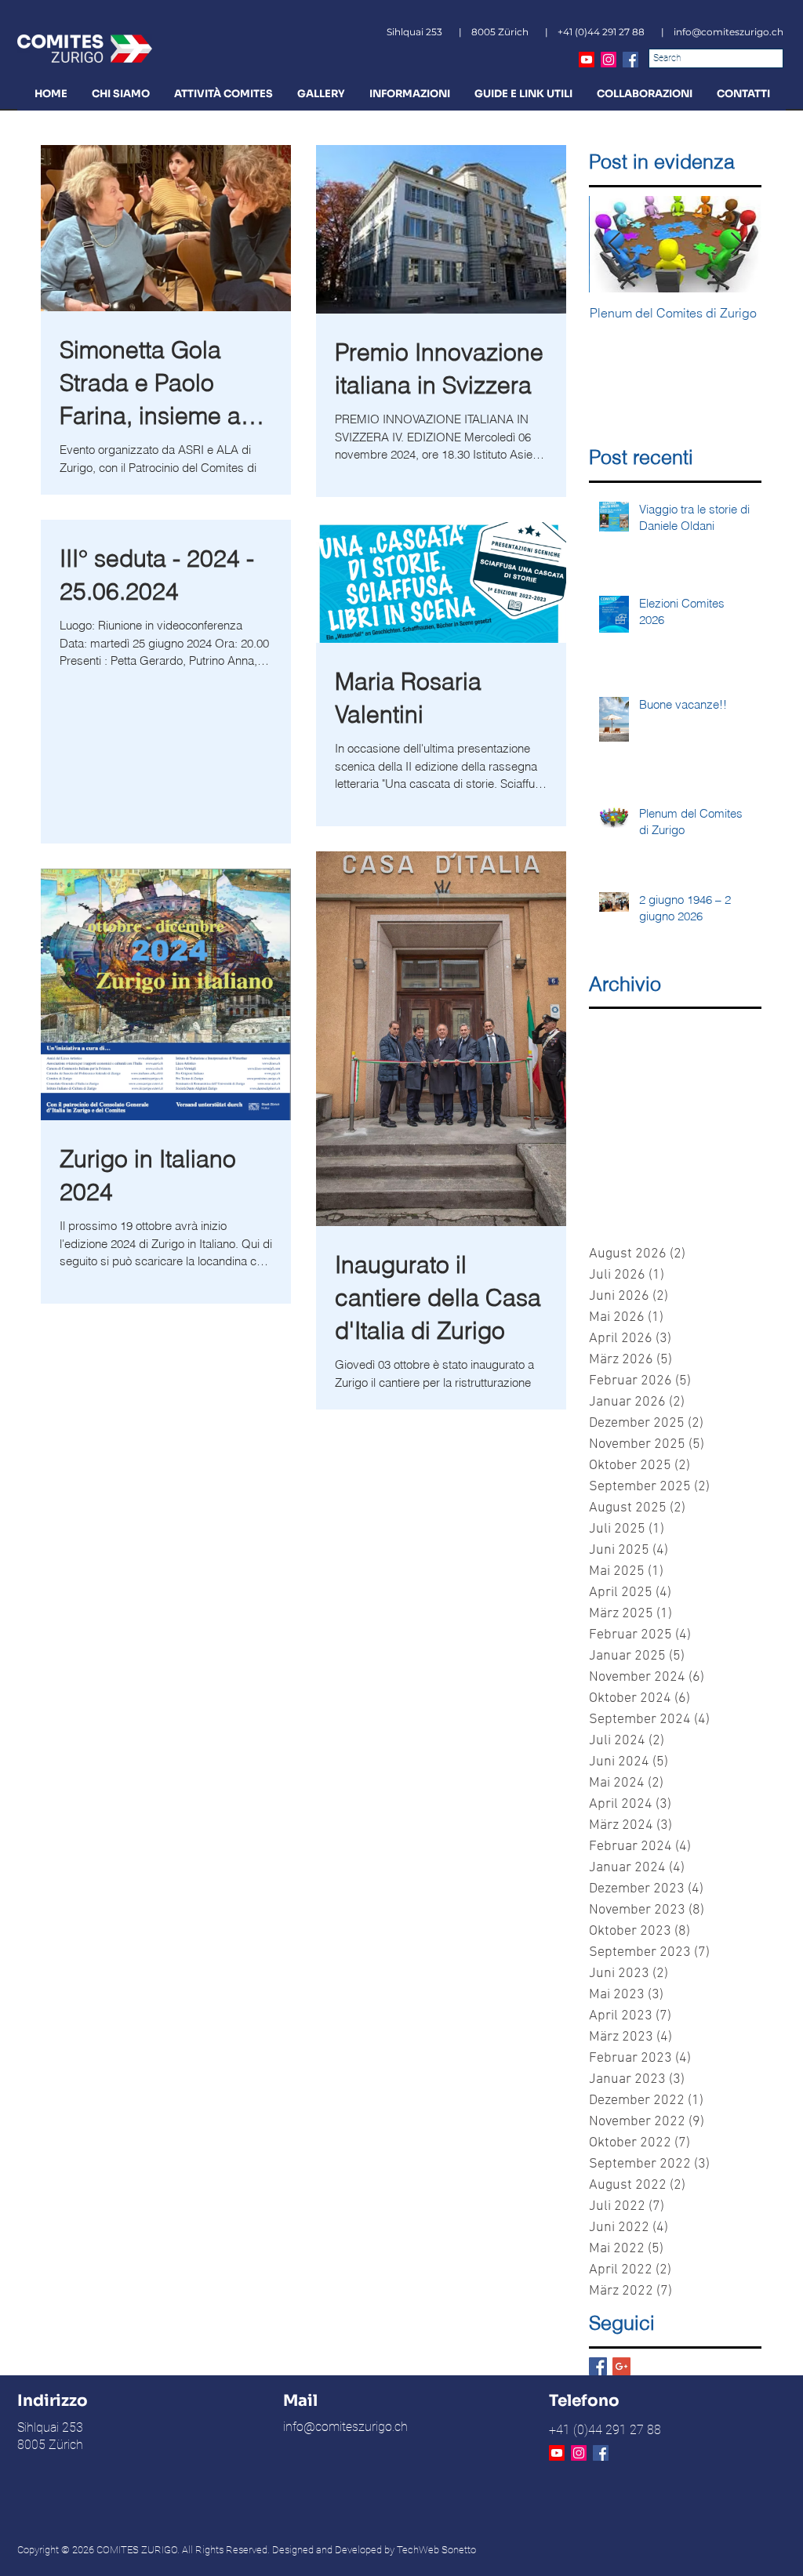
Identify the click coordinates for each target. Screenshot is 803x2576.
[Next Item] (736, 244)
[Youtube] (587, 60)
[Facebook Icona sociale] (630, 60)
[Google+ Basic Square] (621, 2366)
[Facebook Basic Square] (598, 2366)
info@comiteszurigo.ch (729, 32)
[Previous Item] (614, 244)
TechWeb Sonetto (436, 2550)
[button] (120, 94)
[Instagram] (609, 60)
